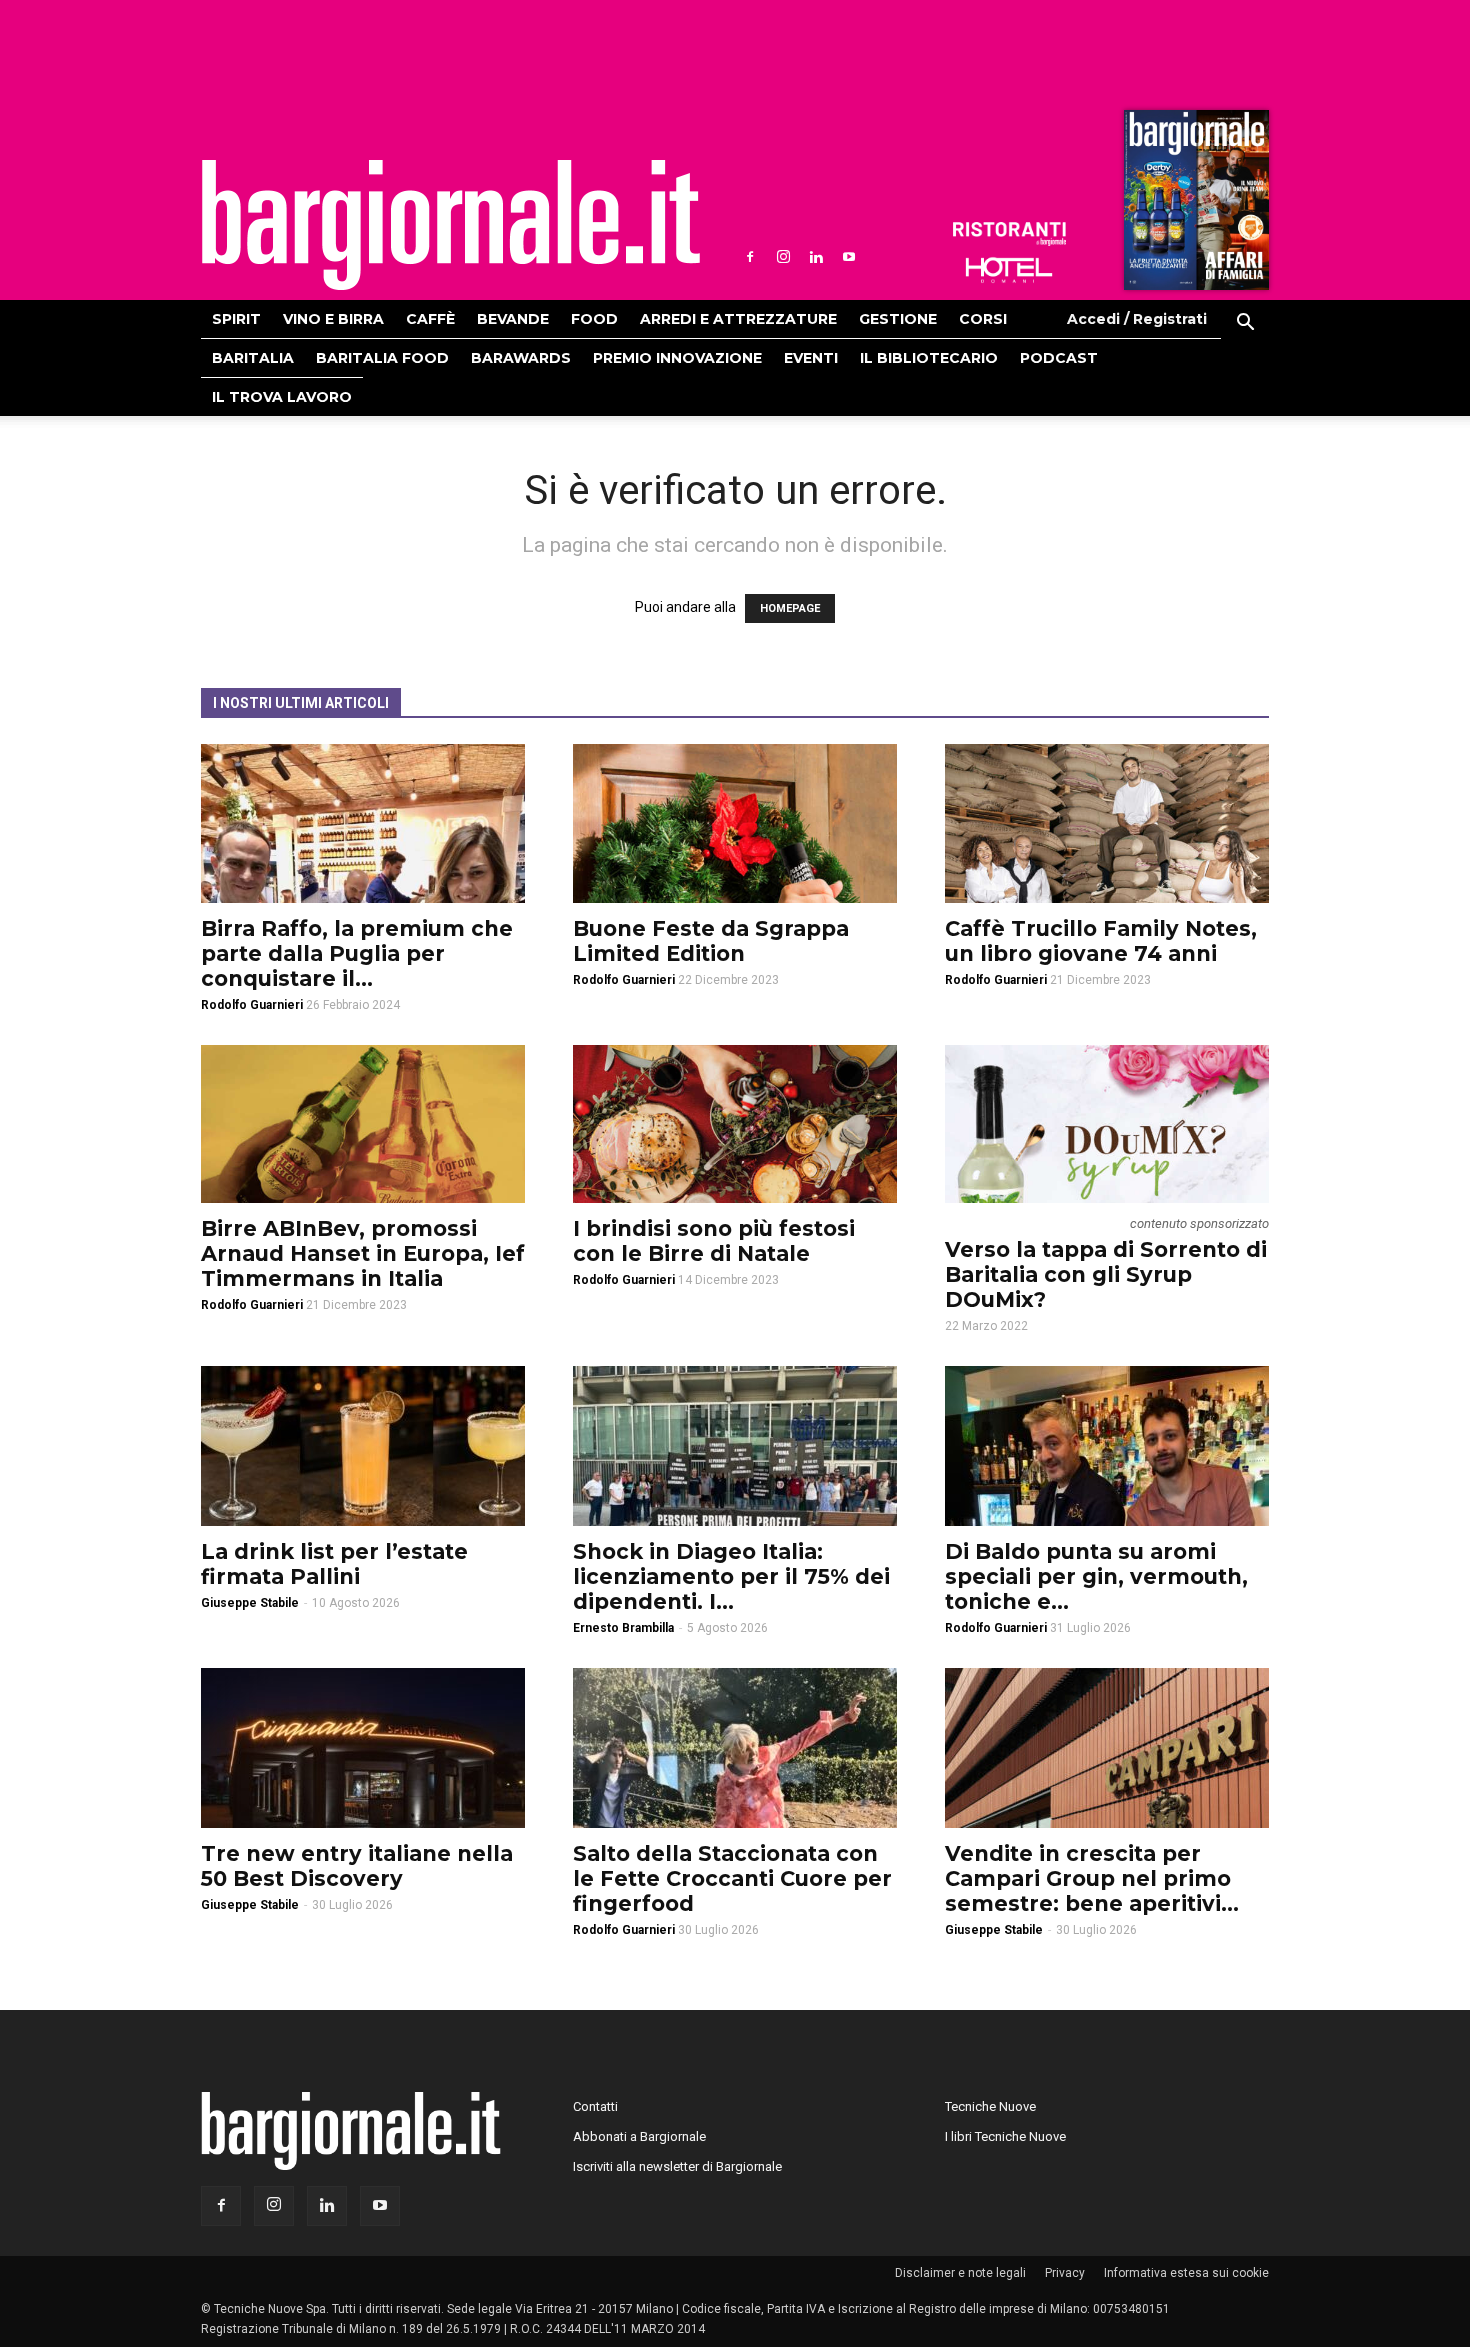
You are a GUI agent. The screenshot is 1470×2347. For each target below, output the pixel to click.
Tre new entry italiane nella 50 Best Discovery (357, 1866)
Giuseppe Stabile (250, 1603)
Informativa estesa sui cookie (1186, 2273)
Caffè (430, 319)
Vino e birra (333, 319)
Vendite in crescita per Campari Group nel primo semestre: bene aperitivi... (1092, 1878)
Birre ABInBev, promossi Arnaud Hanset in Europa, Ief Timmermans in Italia (363, 1253)
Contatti (595, 2106)
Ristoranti (1009, 234)
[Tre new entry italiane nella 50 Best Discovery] (363, 1748)
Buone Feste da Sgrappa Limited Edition (711, 941)
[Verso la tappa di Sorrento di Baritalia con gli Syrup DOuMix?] (1107, 1124)
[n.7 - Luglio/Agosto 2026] (1194, 205)
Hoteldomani (1009, 270)
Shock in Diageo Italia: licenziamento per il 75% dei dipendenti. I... (731, 1576)
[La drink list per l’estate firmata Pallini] (363, 1446)
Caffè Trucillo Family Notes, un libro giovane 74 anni (1101, 941)
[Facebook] (750, 257)
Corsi (983, 319)
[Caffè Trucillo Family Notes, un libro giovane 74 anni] (1107, 823)
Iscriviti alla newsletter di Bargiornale (677, 2166)
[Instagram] (783, 257)
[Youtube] (849, 257)
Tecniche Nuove (990, 2106)
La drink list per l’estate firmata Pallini (334, 1564)
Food (594, 319)
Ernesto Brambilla (623, 1628)
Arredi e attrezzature (738, 319)
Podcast (1059, 358)
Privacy (1065, 2273)
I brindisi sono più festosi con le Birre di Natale (714, 1241)
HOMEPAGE (790, 608)
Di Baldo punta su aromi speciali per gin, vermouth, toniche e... (1096, 1576)
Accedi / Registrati (1137, 319)
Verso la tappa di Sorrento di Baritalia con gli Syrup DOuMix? (1106, 1274)
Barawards (521, 358)
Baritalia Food (382, 358)
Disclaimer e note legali (960, 2273)
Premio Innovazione (677, 358)
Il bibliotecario (929, 358)
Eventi (811, 358)
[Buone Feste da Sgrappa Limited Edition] (735, 823)
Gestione (898, 319)
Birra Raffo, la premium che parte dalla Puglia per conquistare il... (357, 953)
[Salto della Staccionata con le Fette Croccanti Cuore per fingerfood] (735, 1748)
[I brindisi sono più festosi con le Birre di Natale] (735, 1124)
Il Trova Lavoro (282, 397)
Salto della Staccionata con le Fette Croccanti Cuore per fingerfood (732, 1878)
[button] (1245, 325)
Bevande (513, 319)
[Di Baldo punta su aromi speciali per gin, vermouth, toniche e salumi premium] (1107, 1446)
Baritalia (253, 358)
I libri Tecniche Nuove (1005, 2136)
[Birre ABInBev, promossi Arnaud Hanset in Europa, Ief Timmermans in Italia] (363, 1124)
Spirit (236, 319)
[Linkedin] (816, 257)
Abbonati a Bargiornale (639, 2136)
